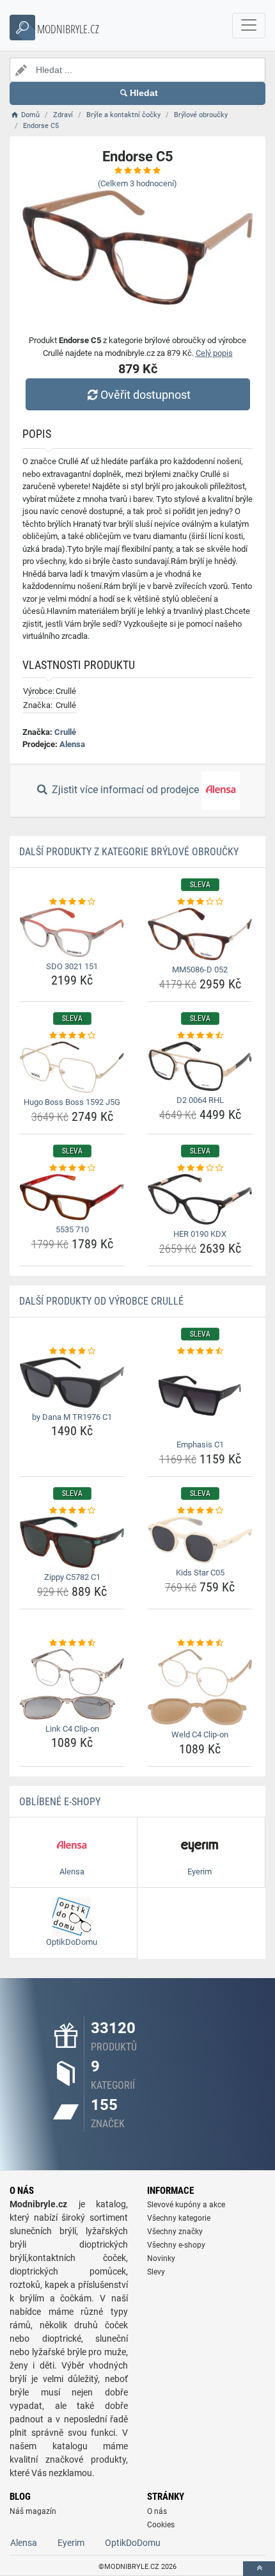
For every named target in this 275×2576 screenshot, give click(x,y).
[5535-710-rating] (72, 1168)
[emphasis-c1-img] (200, 1396)
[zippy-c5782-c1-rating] (72, 1511)
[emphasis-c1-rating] (200, 1351)
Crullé (65, 732)
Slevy (156, 2272)
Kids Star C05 (200, 1573)
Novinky (161, 2258)
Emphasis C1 (200, 1445)
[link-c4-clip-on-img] (72, 1684)
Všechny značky (175, 2232)
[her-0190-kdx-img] (200, 1199)
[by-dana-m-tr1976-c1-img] (72, 1382)
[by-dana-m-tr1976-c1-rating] (72, 1351)
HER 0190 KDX (200, 1234)
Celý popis (214, 353)
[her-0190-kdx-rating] (200, 1168)
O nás (157, 2511)
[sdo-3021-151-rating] (72, 902)
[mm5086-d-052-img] (200, 934)
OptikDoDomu (133, 2543)
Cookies (161, 2525)
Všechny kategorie (179, 2218)
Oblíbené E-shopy (60, 1802)
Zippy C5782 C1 (72, 1577)
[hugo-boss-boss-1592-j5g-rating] (72, 1036)
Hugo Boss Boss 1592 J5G (72, 1102)
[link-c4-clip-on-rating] (72, 1643)
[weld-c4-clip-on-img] (200, 1687)
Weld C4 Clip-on (200, 1735)
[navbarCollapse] (249, 26)
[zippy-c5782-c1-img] (72, 1542)
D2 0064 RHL (200, 1100)
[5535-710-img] (72, 1197)
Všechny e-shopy (176, 2245)
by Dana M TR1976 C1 (72, 1417)
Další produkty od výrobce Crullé (101, 1301)
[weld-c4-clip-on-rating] (200, 1643)
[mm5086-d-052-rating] (200, 902)
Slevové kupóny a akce (186, 2205)
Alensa (72, 744)
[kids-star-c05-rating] (200, 1511)
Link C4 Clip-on (72, 1729)
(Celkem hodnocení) (137, 183)
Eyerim (71, 2543)
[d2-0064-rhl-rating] (200, 1036)
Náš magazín (33, 2511)
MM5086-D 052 (200, 970)
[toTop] (259, 2569)
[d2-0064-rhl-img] (200, 1066)
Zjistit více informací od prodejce (125, 790)
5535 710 (72, 1229)
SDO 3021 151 (72, 966)
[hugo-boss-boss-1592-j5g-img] (72, 1067)
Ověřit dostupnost (145, 395)
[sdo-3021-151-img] (72, 932)
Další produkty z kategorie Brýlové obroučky (129, 852)
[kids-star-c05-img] (200, 1540)
